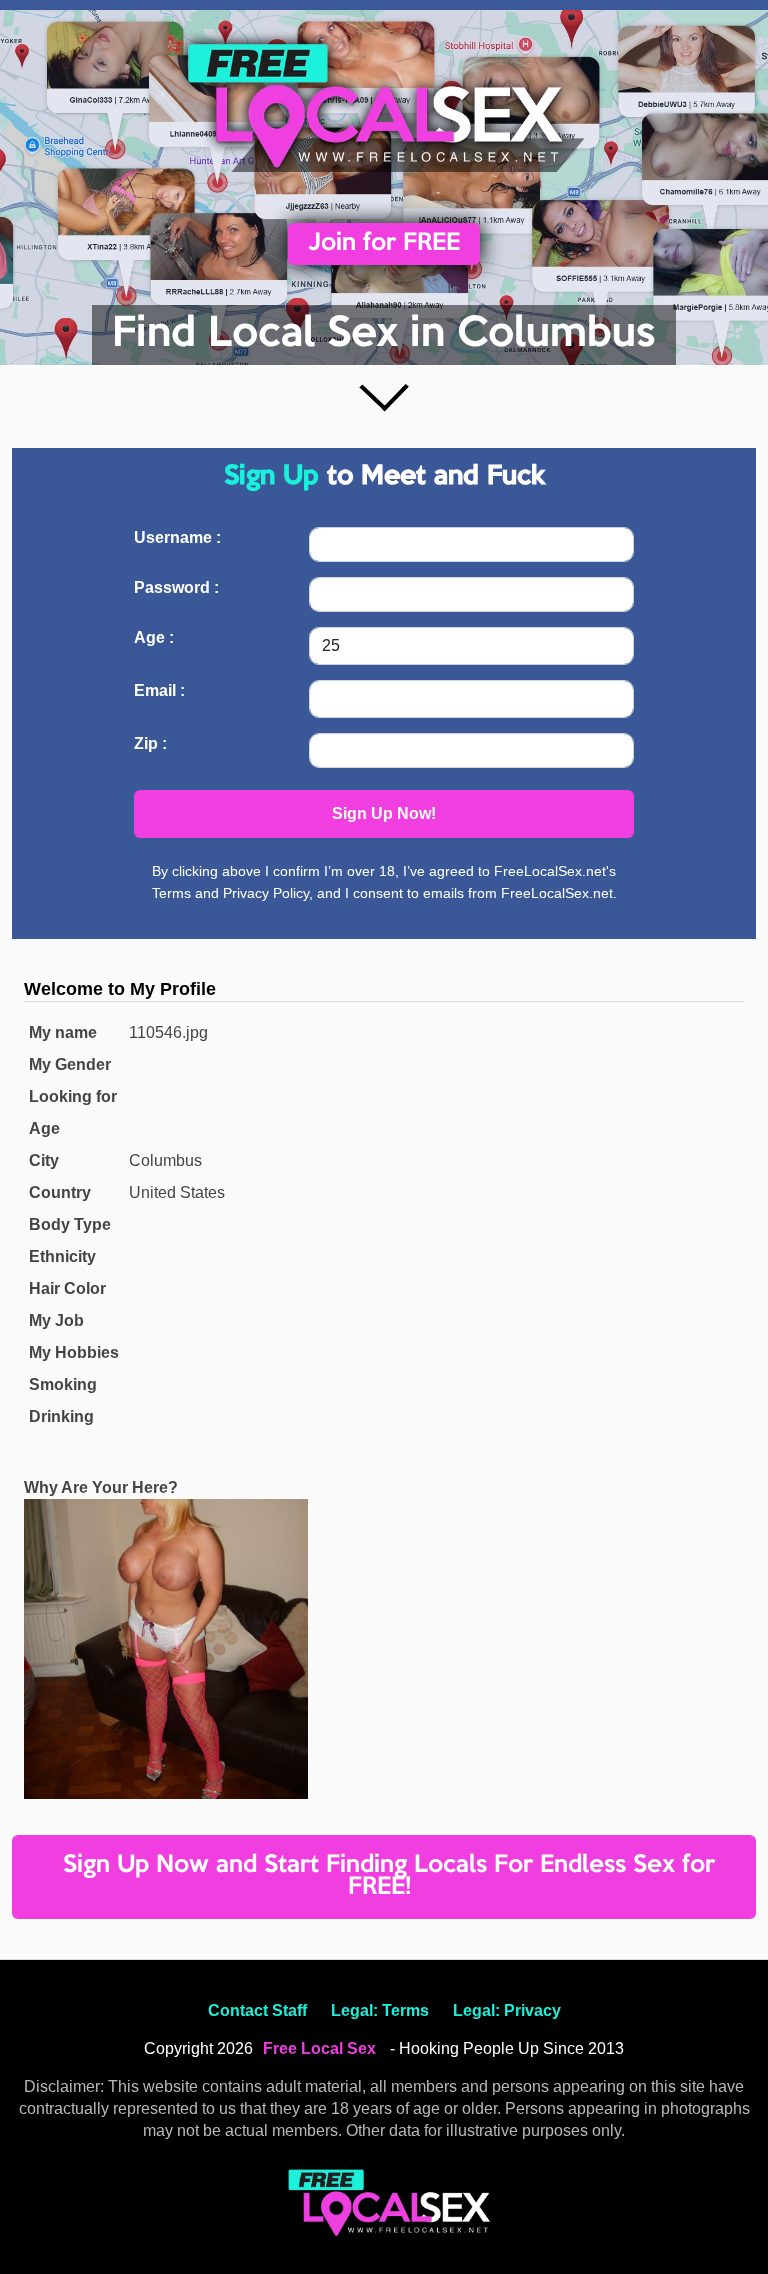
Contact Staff (257, 2010)
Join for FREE (384, 243)
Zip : (150, 743)
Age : (154, 637)
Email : (159, 690)
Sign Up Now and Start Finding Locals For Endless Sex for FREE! (389, 1876)
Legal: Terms (380, 2010)
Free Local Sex (319, 2048)
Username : (177, 537)
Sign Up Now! (384, 813)
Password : (176, 587)
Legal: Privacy (507, 2010)
